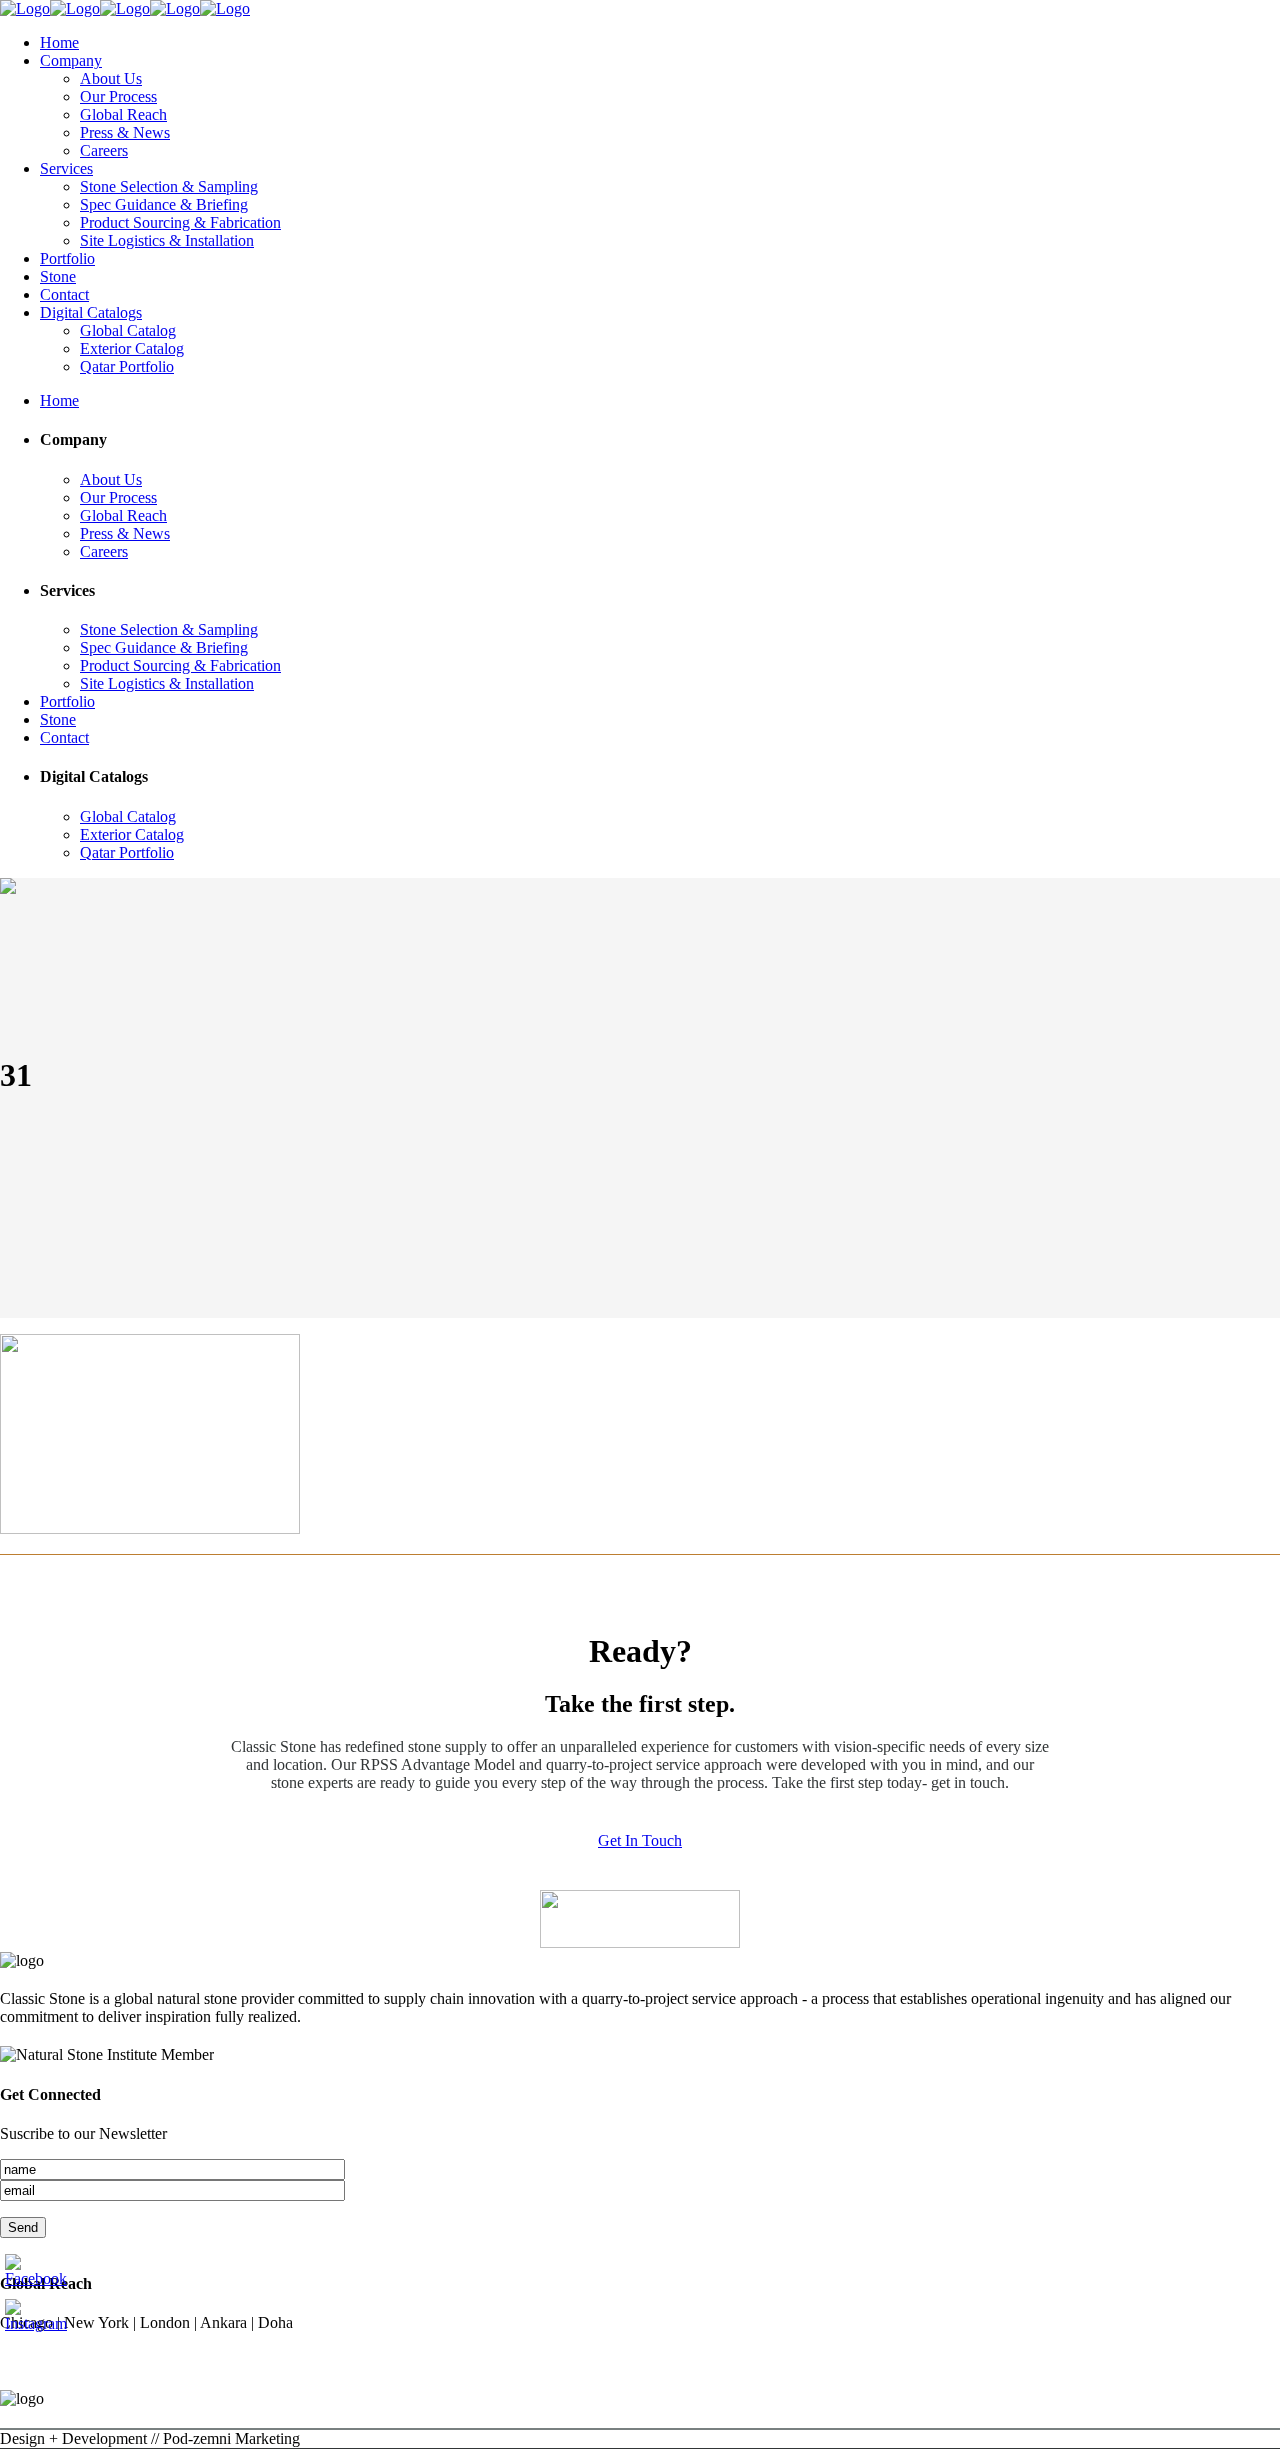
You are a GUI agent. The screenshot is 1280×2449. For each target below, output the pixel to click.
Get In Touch (640, 1840)
